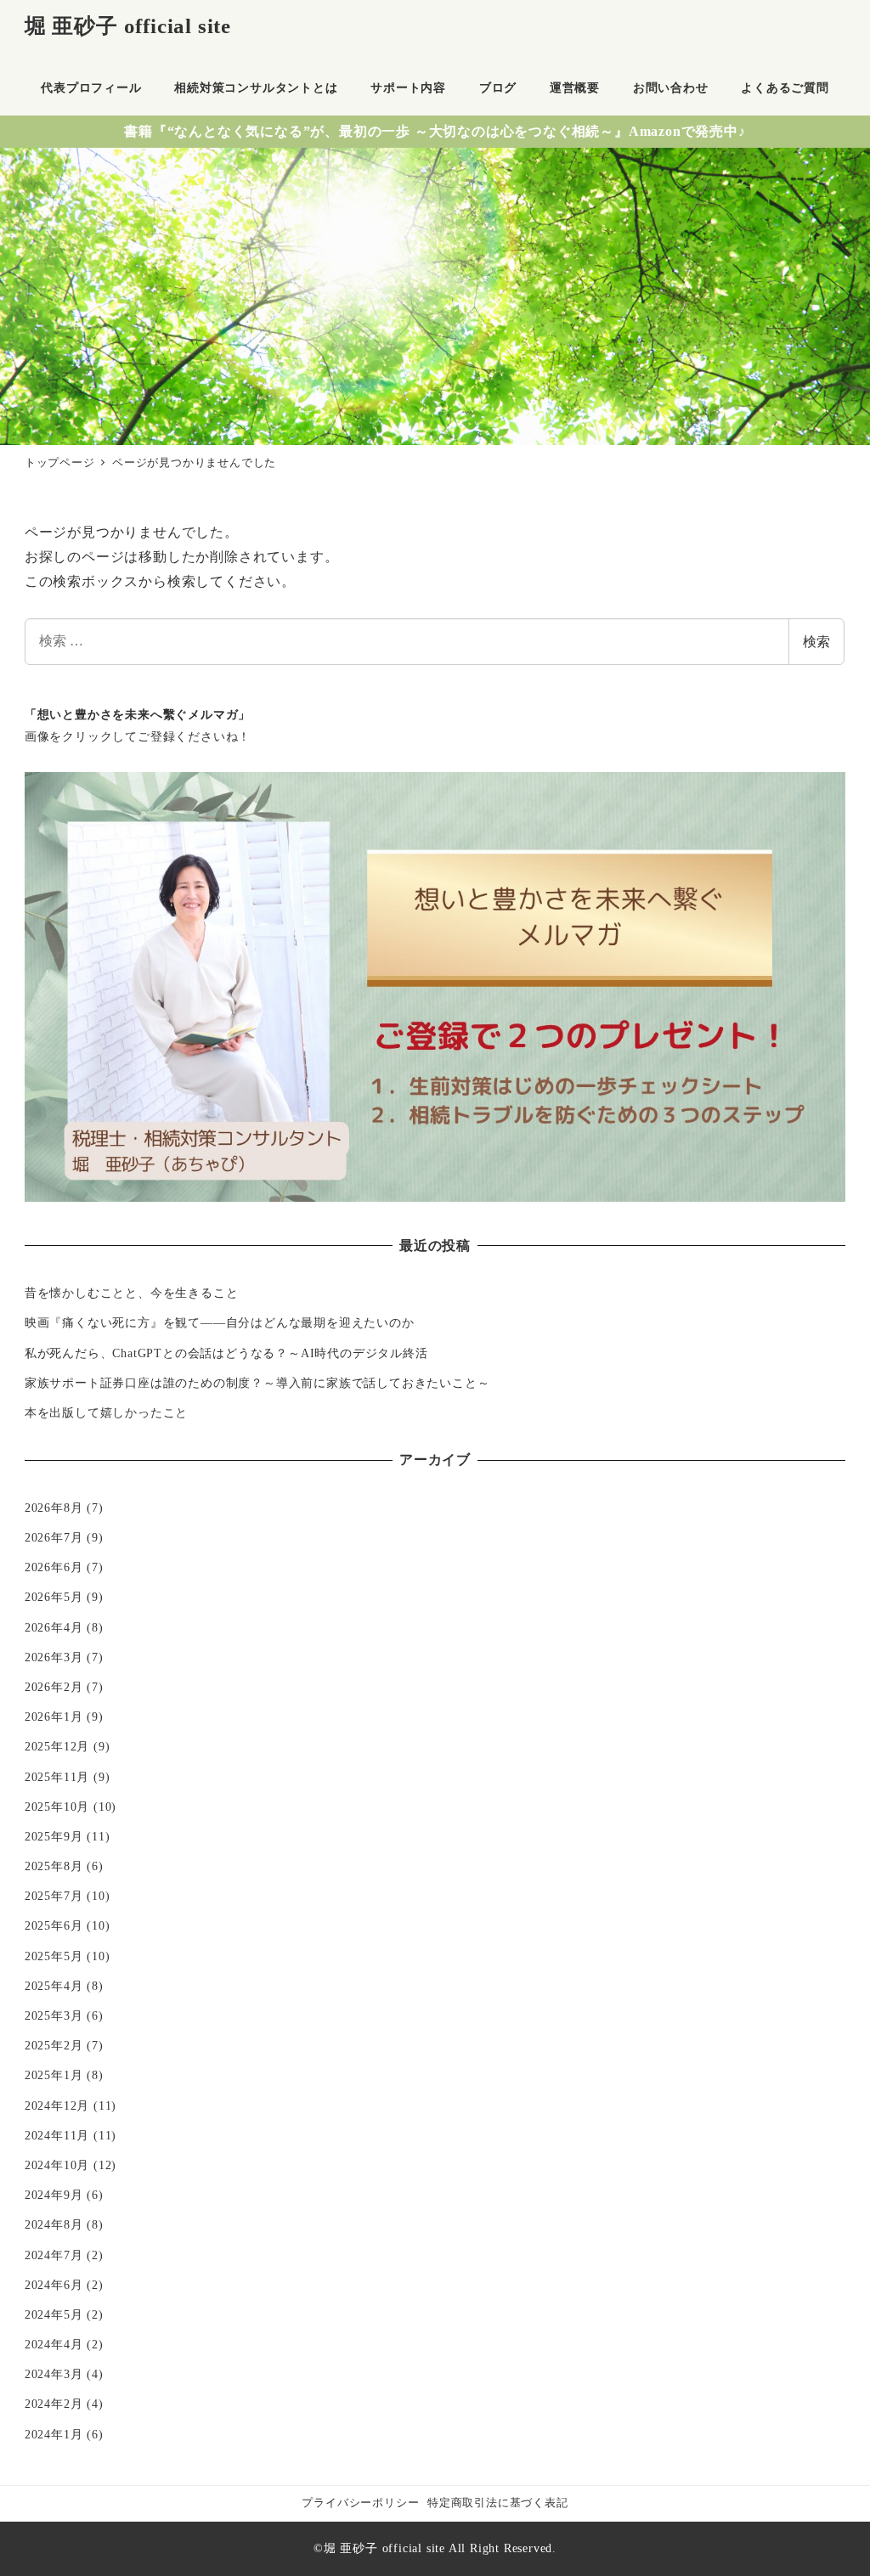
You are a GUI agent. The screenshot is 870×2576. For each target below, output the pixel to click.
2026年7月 (54, 1537)
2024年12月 (57, 2105)
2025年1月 (54, 2075)
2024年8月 (54, 2224)
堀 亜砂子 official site (128, 26)
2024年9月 (54, 2195)
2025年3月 (54, 2015)
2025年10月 (57, 1807)
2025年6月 (54, 1925)
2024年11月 (57, 2135)
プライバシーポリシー (360, 2503)
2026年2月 (54, 1687)
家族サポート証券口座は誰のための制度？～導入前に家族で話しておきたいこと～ (257, 1383)
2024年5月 (54, 2314)
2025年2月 (54, 2045)
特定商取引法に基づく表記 (498, 2503)
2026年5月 (54, 1597)
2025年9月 (54, 1836)
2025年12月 (57, 1746)
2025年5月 (54, 1956)
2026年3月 (54, 1657)
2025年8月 (54, 1866)
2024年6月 (54, 2285)
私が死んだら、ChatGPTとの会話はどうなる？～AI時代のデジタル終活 (226, 1353)
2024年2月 (54, 2404)
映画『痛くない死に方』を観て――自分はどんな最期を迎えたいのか (220, 1322)
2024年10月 (57, 2165)
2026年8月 (54, 1508)
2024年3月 (54, 2374)
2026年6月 (54, 1567)
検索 (816, 642)
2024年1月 (54, 2434)
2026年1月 (54, 1716)
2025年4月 (54, 1986)
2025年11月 (57, 1777)
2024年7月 (54, 2255)
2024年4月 (54, 2344)
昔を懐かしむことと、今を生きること (132, 1293)
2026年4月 (54, 1627)
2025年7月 (54, 1896)
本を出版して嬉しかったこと (106, 1412)
